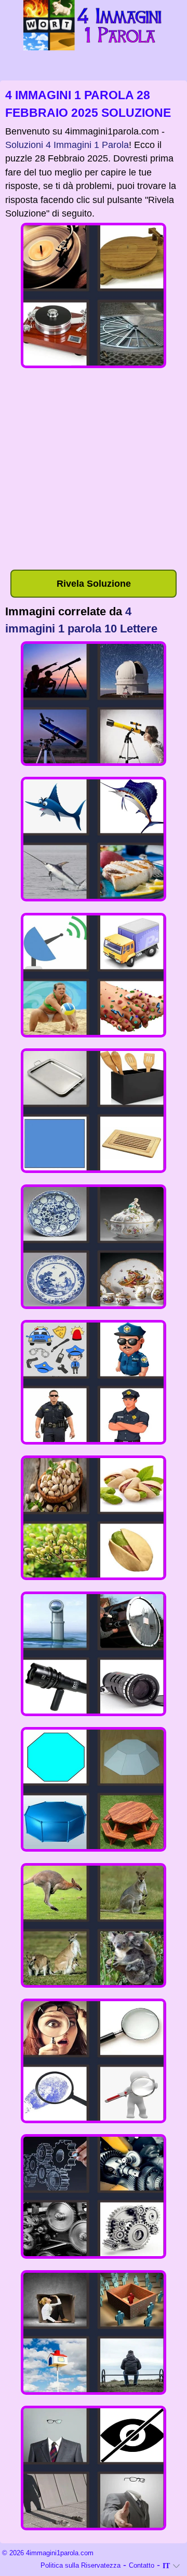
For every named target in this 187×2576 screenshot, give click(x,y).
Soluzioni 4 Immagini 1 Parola (67, 145)
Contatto (142, 2565)
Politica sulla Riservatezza (81, 2565)
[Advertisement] (94, 471)
